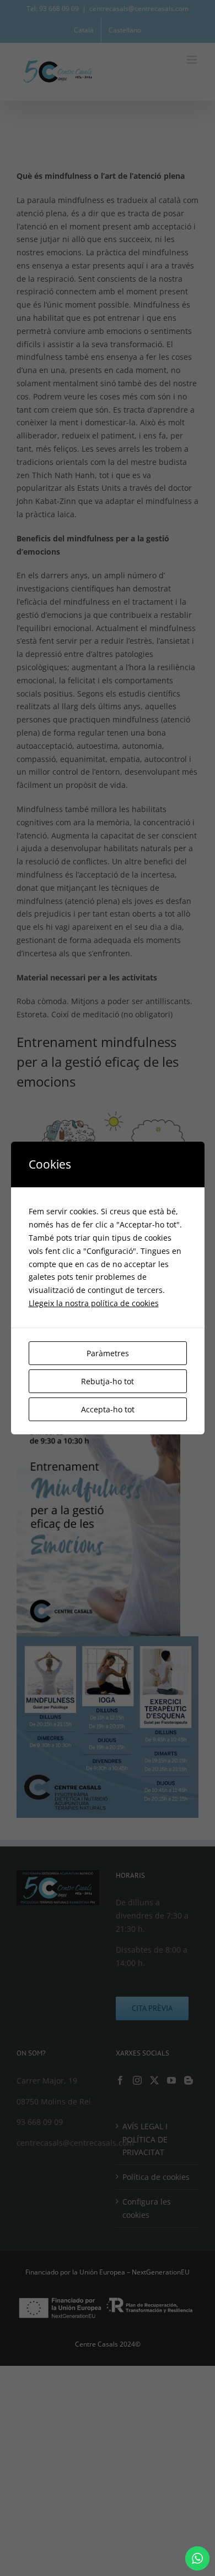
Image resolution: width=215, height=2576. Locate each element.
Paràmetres (108, 1353)
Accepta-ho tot (108, 1409)
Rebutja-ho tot (108, 1381)
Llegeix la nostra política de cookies (94, 1303)
